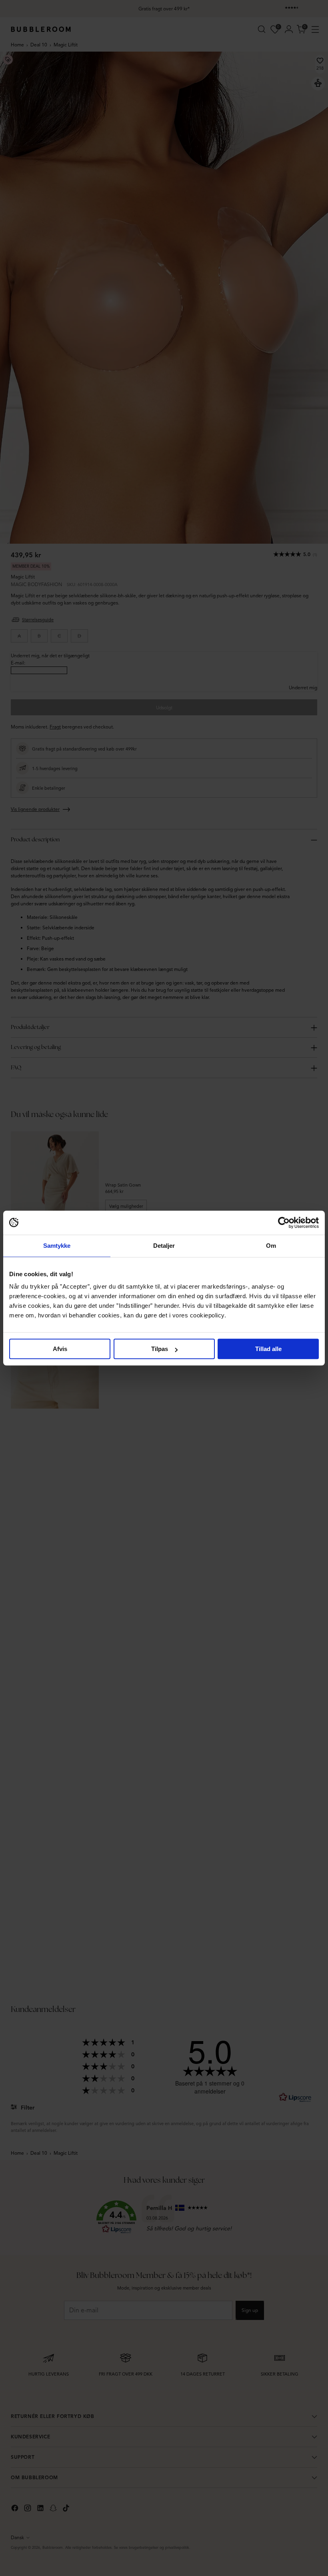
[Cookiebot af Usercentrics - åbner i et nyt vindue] (284, 1223)
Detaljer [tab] (164, 1246)
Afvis (60, 1349)
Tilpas (160, 1349)
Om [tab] (271, 1246)
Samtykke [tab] (57, 1246)
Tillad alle (268, 1349)
